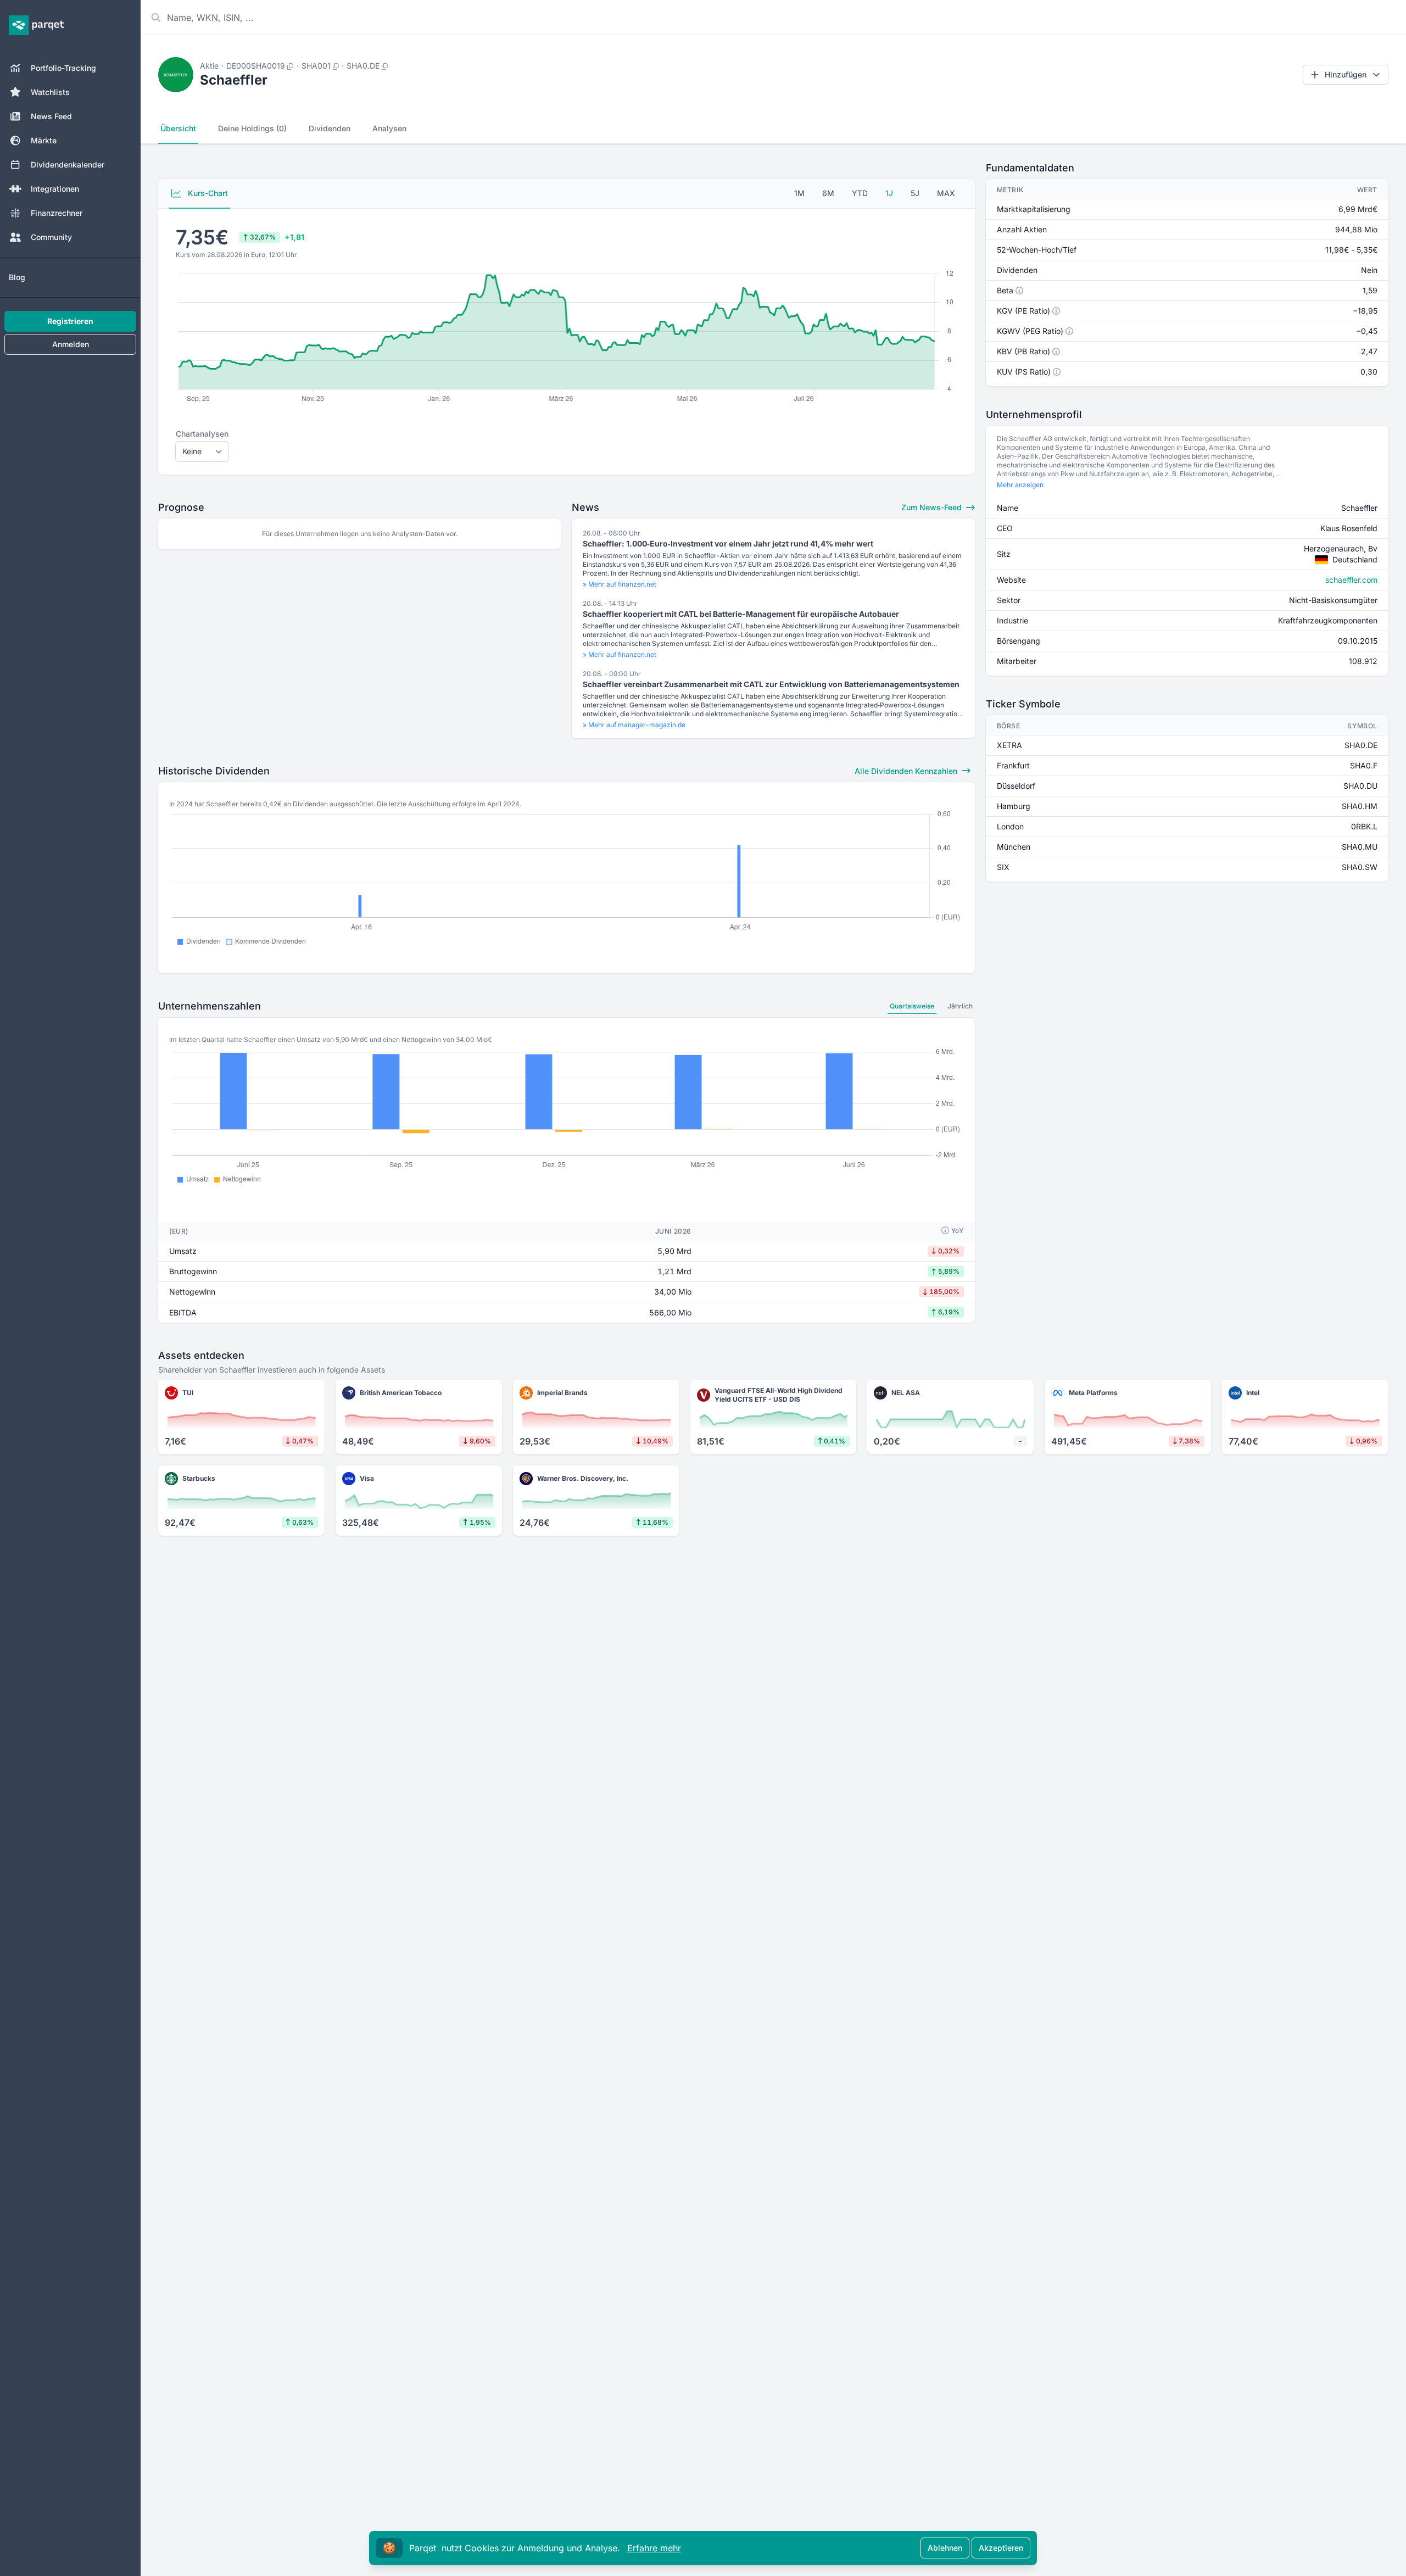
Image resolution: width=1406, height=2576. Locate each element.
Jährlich (960, 1006)
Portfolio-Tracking (63, 68)
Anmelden (71, 344)
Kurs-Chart (207, 193)
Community (51, 237)
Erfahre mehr (654, 2548)
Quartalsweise (912, 1006)
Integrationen (55, 189)
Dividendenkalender (68, 165)
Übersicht (178, 128)
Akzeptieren (1001, 2548)
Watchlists (50, 92)
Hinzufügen (1346, 74)
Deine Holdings (252, 128)
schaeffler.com (1351, 580)
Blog (17, 277)
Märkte (44, 140)
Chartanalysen (202, 434)
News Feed (51, 116)
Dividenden (330, 128)
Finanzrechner (57, 213)
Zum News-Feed (933, 507)
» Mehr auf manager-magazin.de (634, 725)
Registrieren (70, 321)
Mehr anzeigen (1020, 485)
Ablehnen (945, 2548)
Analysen (389, 128)
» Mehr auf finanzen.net (620, 584)
